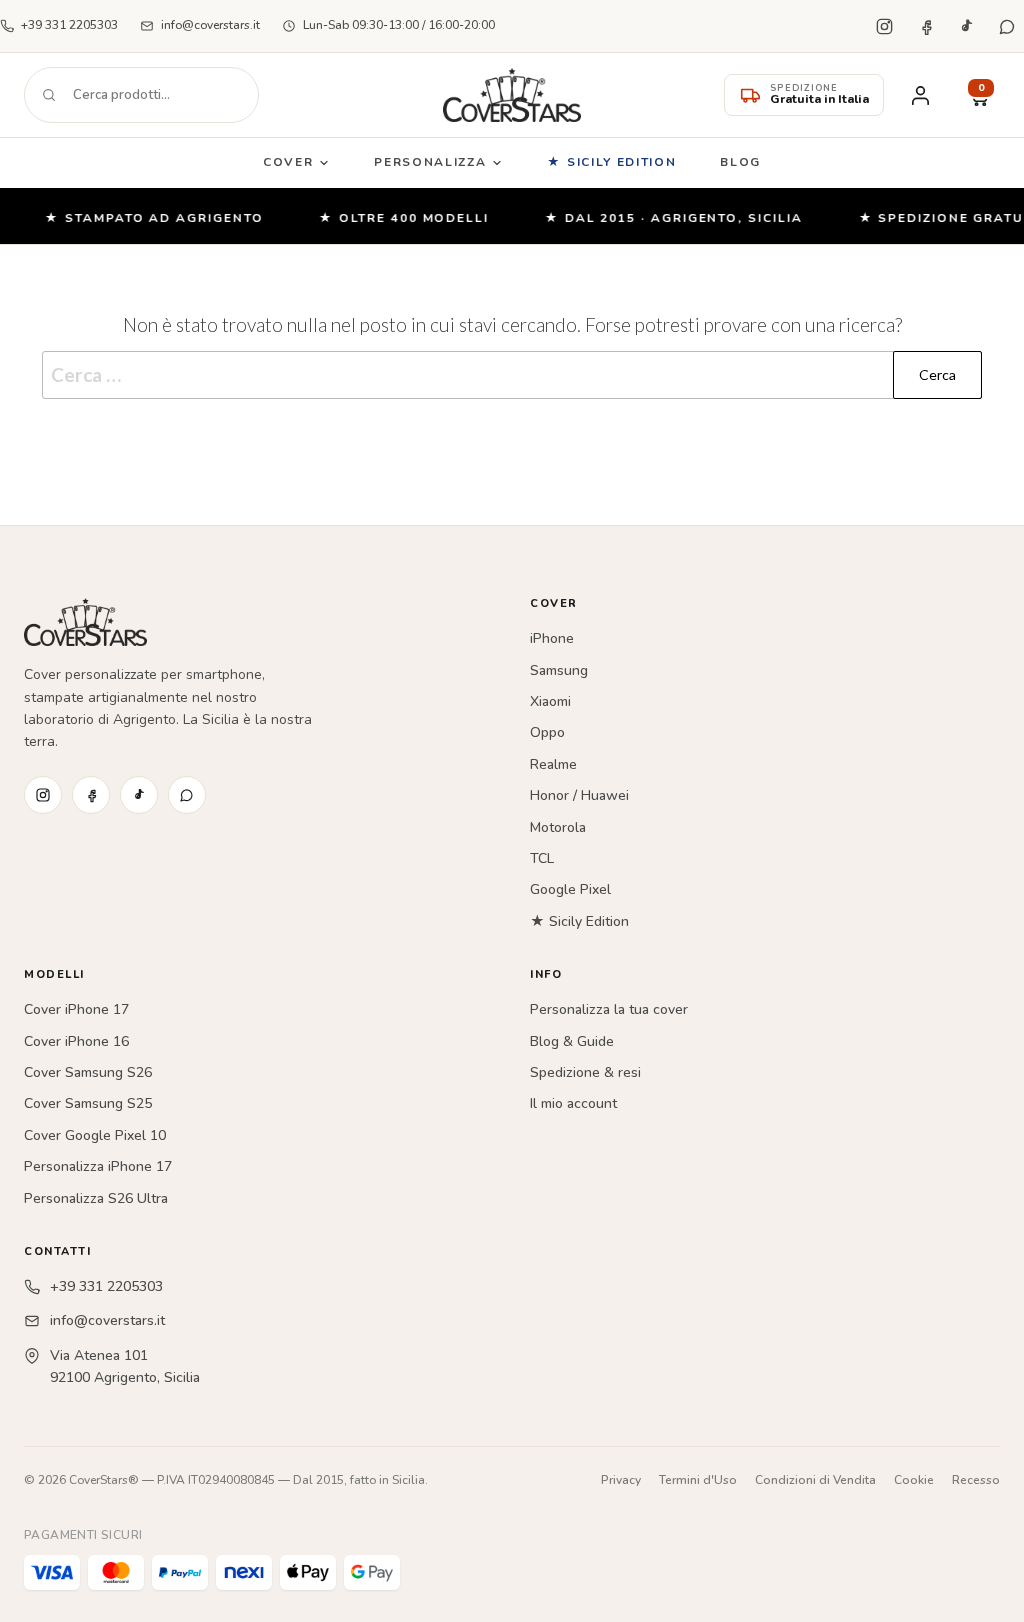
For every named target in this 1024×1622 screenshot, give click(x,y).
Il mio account (573, 1103)
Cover (288, 162)
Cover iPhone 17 (76, 1009)
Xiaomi (550, 701)
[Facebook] (925, 26)
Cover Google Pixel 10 (95, 1135)
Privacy (621, 1480)
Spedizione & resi (585, 1072)
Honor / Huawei (579, 795)
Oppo (547, 732)
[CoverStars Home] (512, 95)
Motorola (558, 827)
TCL (542, 858)
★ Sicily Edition (611, 162)
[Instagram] (884, 26)
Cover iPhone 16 (76, 1041)
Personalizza (430, 162)
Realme (553, 764)
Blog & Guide (572, 1041)
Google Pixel (570, 889)
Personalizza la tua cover (609, 1009)
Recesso (976, 1480)
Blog (740, 162)
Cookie (914, 1480)
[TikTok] (966, 26)
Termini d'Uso (698, 1480)
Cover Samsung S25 (88, 1103)
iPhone (552, 638)
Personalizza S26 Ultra (96, 1198)
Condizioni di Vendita (815, 1480)
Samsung (559, 670)
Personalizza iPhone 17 (98, 1166)
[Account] (920, 95)
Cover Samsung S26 (88, 1072)
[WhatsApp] (1007, 26)
